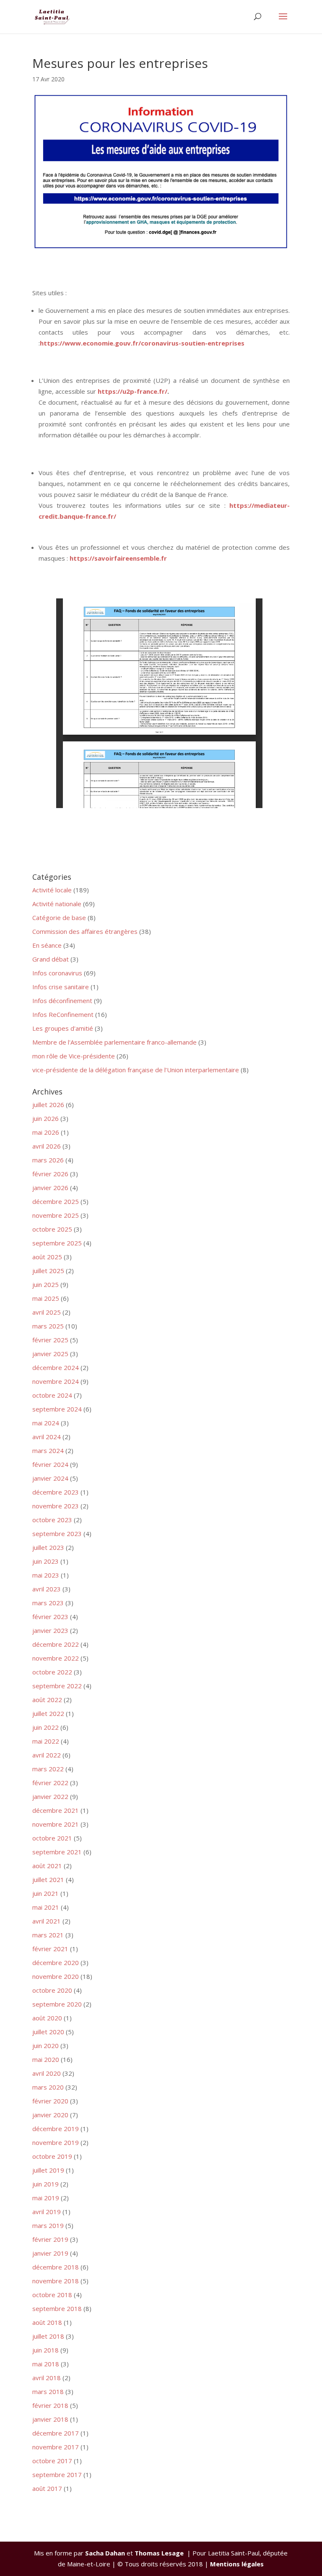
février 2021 (50, 1949)
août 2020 (47, 2018)
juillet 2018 (48, 2336)
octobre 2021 (52, 1838)
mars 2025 (48, 1326)
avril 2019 (47, 2212)
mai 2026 (46, 1132)
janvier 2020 (50, 2115)
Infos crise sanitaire (61, 987)
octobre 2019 (52, 2156)
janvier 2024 (50, 1478)
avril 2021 (47, 1921)
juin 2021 (45, 1893)
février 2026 (50, 1174)
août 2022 (47, 1700)
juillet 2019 (48, 2170)
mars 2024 (48, 1450)
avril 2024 (47, 1437)
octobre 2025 (52, 1229)
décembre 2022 (56, 1644)
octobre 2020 (52, 1990)
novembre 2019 (56, 2142)
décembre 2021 (56, 1810)
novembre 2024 (56, 1381)
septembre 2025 (57, 1243)
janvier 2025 (50, 1354)
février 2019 (50, 2239)
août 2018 (47, 2322)
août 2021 (47, 1866)
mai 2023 (46, 1575)
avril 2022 (47, 1755)
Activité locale (52, 890)
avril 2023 (47, 1589)
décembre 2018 (56, 2267)
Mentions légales (237, 2564)
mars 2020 (48, 2087)
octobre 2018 (52, 2295)
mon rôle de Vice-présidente (74, 1056)
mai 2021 (46, 1907)
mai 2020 (46, 2059)
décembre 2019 (56, 2129)
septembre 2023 (57, 1534)
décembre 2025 (56, 1201)
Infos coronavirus (57, 973)
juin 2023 (45, 1561)
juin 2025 (45, 1284)
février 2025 (50, 1340)
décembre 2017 (56, 2433)
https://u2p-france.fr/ (132, 391)
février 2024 (50, 1464)
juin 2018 (45, 2350)
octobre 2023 (52, 1520)
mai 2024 (46, 1423)
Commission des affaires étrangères (85, 931)
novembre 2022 (56, 1658)
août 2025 (47, 1257)
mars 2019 (48, 2225)
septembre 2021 (57, 1852)
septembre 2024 (57, 1409)
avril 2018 (47, 2378)
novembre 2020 (56, 1976)
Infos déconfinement (62, 1001)
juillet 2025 (48, 1271)
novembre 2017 (56, 2447)
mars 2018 (48, 2391)
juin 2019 (45, 2184)
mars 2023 (48, 1603)
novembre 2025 (56, 1215)
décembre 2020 (56, 1963)
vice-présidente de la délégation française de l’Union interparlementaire (136, 1070)
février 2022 (50, 1783)
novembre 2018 (56, 2281)
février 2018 (50, 2405)
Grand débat (51, 959)
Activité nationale (57, 904)
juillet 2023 (48, 1547)
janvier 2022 (50, 1796)
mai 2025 (46, 1298)
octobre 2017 (52, 2461)
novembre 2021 (56, 1824)
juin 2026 (45, 1118)
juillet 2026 (48, 1105)
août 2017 (47, 2488)
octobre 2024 (52, 1395)
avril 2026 (47, 1146)
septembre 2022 (57, 1686)
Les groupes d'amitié (63, 1028)
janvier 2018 (50, 2419)
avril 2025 (47, 1312)
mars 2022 (48, 1769)
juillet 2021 (48, 1879)
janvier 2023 (50, 1630)
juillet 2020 (48, 2032)
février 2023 (50, 1617)
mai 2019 (46, 2198)
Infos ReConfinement (63, 1014)
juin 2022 (45, 1727)
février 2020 (50, 2101)
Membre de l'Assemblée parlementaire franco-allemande (114, 1042)
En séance (47, 945)
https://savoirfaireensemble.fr (118, 558)
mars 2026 (48, 1160)
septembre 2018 (57, 2308)
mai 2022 (46, 1741)
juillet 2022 (48, 1713)
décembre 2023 (56, 1492)
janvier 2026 (50, 1188)
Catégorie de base (59, 918)
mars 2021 (48, 1935)
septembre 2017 (57, 2475)
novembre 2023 (56, 1506)
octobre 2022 (52, 1672)
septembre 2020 (57, 2004)
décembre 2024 (56, 1367)
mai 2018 (46, 2364)
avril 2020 (47, 2073)
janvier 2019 (50, 2253)
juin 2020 (45, 2046)
